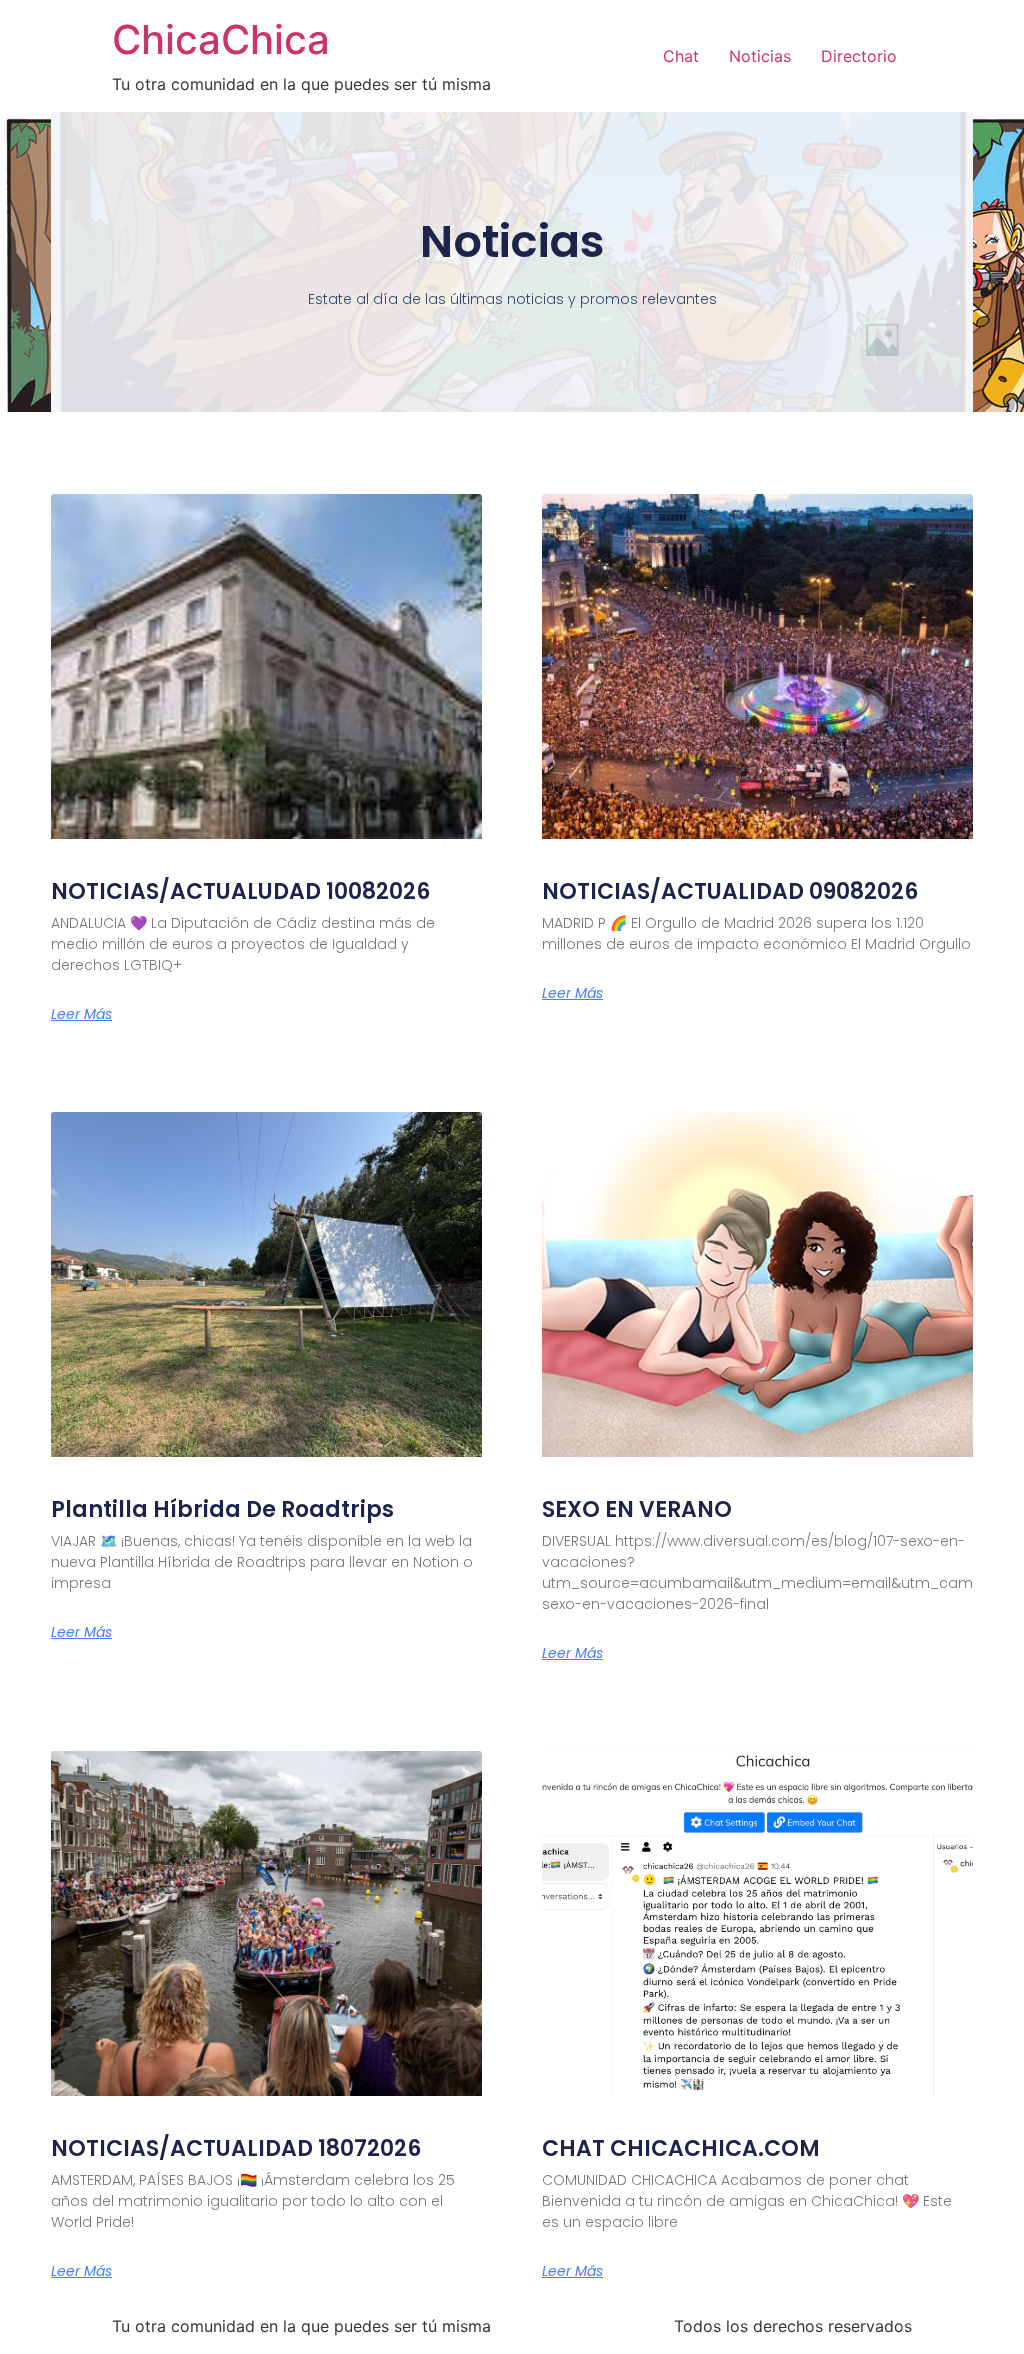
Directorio (859, 56)
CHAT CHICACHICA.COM (681, 2148)
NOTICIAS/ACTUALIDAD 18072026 (236, 2148)
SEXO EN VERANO (637, 1509)
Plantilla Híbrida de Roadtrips (222, 1509)
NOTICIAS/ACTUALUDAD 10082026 (240, 891)
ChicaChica (221, 39)
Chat (681, 56)
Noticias (760, 56)
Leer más (81, 1014)
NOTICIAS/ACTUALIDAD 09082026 (730, 891)
